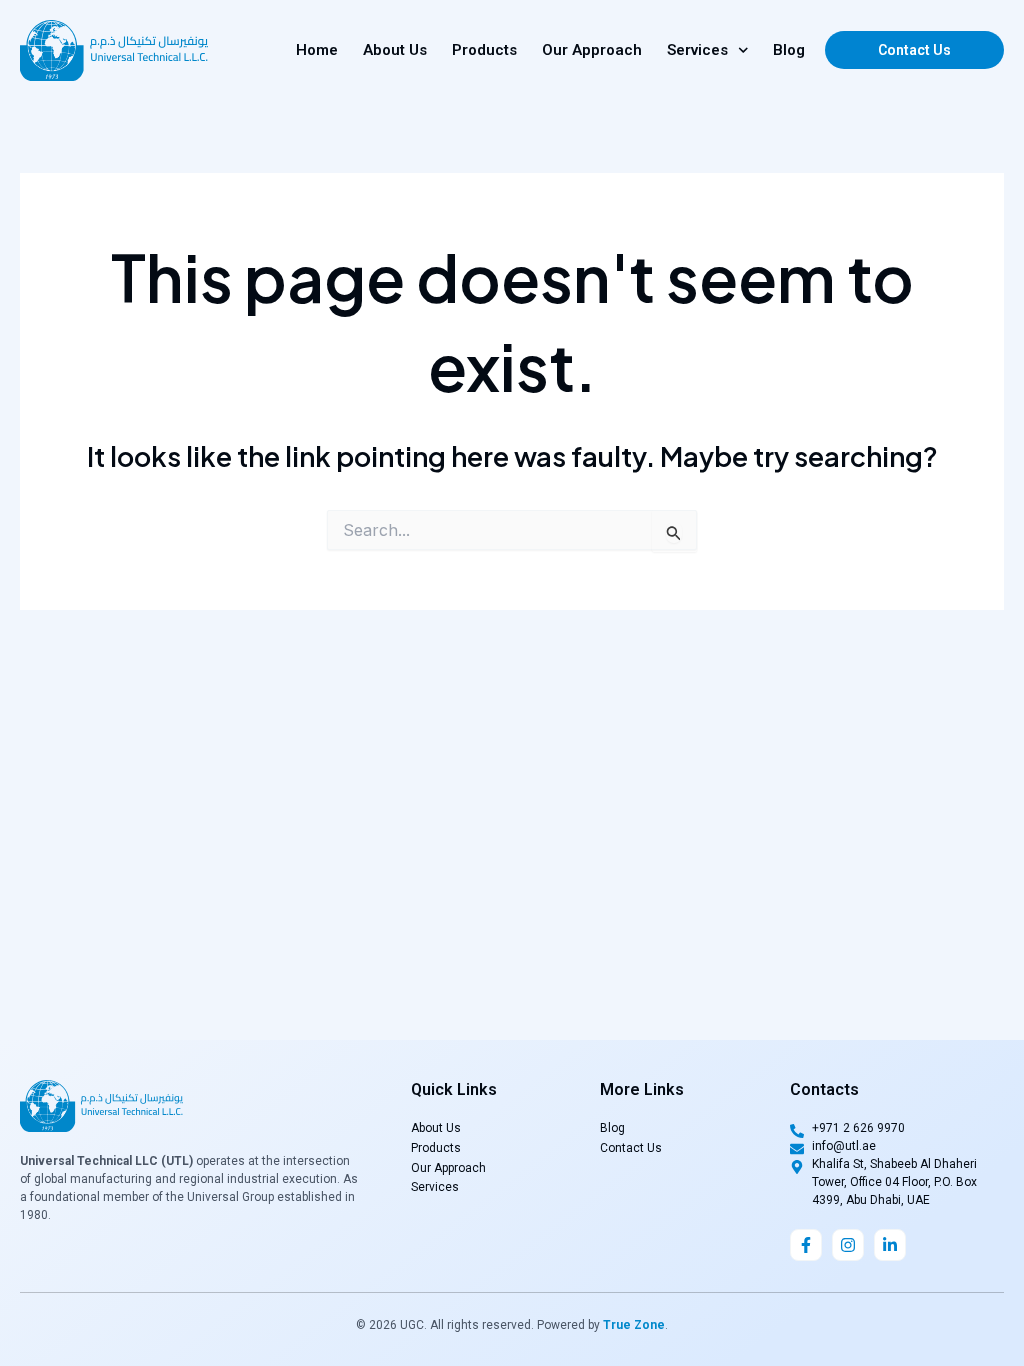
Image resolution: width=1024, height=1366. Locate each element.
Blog (789, 50)
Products (484, 50)
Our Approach (592, 50)
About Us (395, 50)
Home (317, 50)
